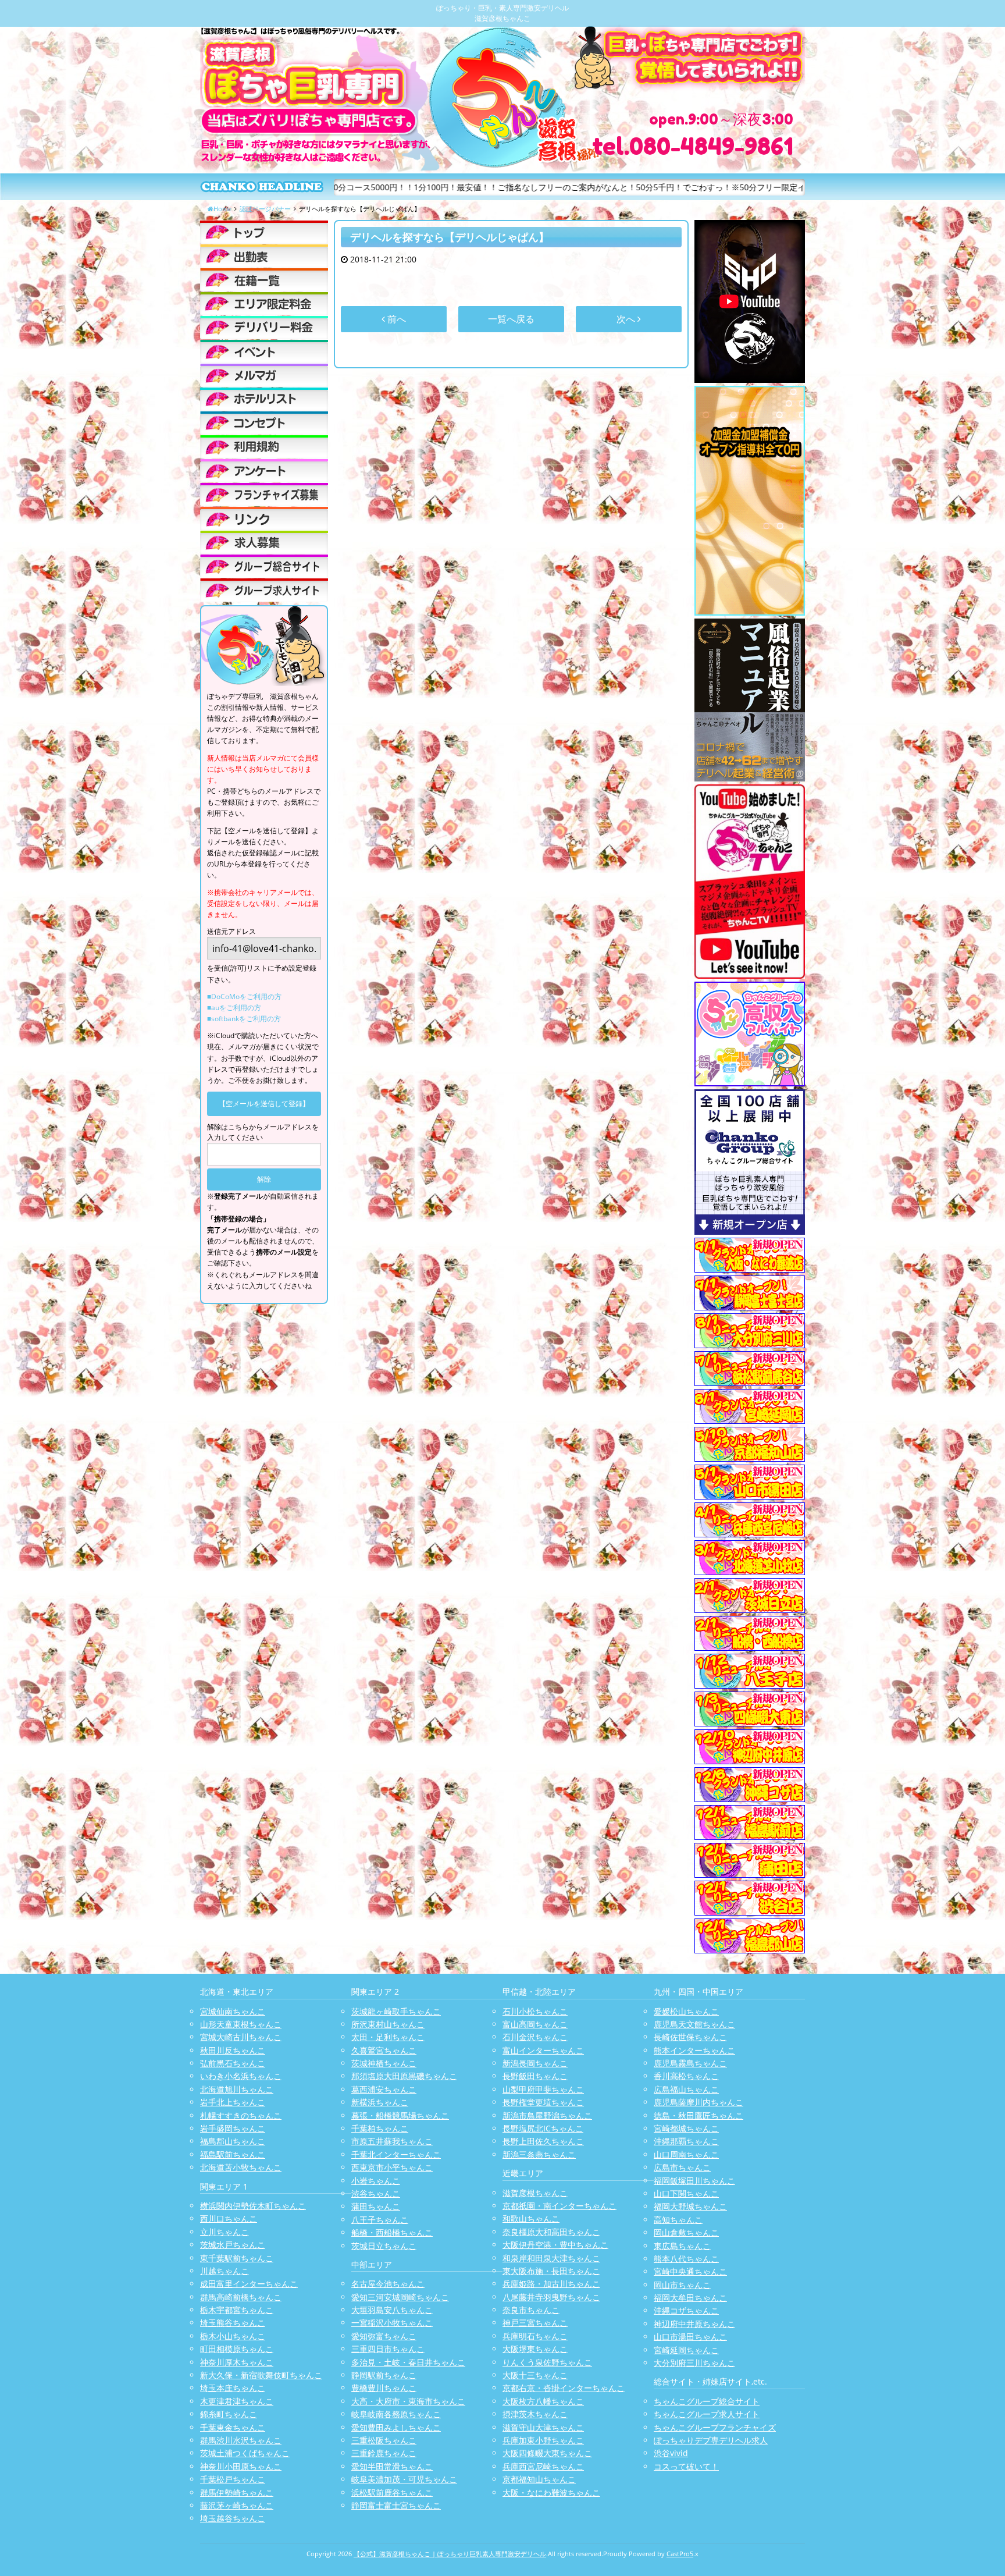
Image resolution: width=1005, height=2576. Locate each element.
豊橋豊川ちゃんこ (384, 2388)
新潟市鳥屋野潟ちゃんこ (547, 2115)
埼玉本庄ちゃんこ (233, 2388)
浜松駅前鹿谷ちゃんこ (392, 2492)
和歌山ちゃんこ (531, 2218)
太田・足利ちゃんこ (388, 2037)
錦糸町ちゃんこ (229, 2414)
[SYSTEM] (264, 304)
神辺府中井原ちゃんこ (694, 2324)
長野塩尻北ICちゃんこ (543, 2128)
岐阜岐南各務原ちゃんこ (396, 2414)
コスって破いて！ (686, 2466)
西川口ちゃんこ (229, 2218)
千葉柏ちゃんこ (380, 2128)
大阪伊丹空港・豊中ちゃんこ (555, 2245)
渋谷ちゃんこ (376, 2193)
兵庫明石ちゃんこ (535, 2336)
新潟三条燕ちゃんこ (539, 2154)
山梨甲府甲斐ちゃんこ (543, 2089)
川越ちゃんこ (224, 2271)
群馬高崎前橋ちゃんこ (241, 2297)
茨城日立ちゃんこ (384, 2246)
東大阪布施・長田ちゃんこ (551, 2271)
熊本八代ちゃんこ (686, 2259)
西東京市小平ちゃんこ (392, 2167)
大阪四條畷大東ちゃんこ (547, 2453)
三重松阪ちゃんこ (384, 2440)
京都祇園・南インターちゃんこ (559, 2206)
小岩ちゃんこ (376, 2181)
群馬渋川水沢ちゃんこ (241, 2440)
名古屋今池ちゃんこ (388, 2284)
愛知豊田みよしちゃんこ (396, 2427)
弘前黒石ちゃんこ (233, 2063)
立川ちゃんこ (224, 2232)
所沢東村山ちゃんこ (388, 2024)
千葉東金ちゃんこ (233, 2427)
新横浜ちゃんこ (380, 2102)
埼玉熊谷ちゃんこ (233, 2323)
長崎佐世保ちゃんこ (690, 2037)
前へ (395, 319)
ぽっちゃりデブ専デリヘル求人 (711, 2440)
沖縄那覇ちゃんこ (686, 2141)
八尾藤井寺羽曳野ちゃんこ (551, 2297)
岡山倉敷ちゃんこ (686, 2232)
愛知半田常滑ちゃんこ (392, 2466)
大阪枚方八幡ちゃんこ (543, 2401)
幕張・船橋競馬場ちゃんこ (400, 2115)
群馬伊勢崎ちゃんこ (237, 2492)
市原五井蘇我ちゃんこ (392, 2141)
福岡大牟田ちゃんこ (690, 2298)
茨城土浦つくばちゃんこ (245, 2453)
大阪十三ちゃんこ (535, 2375)
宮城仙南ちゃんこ (233, 2011)
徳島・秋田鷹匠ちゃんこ (698, 2115)
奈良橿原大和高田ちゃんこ (551, 2232)
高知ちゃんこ (678, 2220)
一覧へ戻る (511, 319)
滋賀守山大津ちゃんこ (543, 2427)
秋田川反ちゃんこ (233, 2050)
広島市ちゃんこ (682, 2167)
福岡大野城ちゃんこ (690, 2206)
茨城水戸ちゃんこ (233, 2245)
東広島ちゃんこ (682, 2246)
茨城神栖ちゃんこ (384, 2063)
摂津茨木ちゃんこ (535, 2414)
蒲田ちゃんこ (376, 2206)
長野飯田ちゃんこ (535, 2076)
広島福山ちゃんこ (686, 2089)
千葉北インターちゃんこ (396, 2154)
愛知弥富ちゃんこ (384, 2336)
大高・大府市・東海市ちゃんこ (408, 2401)
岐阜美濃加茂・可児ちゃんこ (404, 2479)
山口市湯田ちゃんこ (690, 2337)
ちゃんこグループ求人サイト (707, 2414)
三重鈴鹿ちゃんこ (384, 2453)
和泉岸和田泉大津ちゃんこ (551, 2258)
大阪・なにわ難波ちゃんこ (551, 2492)
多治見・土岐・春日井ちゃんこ (408, 2362)
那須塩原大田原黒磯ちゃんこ (404, 2076)
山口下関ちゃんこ (686, 2193)
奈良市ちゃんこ (531, 2310)
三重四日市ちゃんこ (388, 2349)
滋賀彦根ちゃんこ (535, 2193)
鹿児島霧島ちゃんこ (690, 2063)
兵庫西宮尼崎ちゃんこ (543, 2466)
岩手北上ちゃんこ (233, 2102)
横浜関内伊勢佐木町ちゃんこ (253, 2206)
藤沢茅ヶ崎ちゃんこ (237, 2505)
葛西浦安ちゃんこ (384, 2089)
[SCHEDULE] (264, 256)
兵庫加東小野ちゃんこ (543, 2440)
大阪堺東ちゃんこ (535, 2349)
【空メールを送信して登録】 (264, 1104)
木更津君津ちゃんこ (237, 2401)
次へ (627, 319)
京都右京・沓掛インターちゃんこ (564, 2388)
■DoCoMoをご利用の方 (244, 996)
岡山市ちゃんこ (682, 2285)
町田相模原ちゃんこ (237, 2349)
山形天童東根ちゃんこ (241, 2024)
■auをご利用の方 (234, 1008)
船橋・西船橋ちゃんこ (392, 2232)
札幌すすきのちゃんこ (241, 2115)
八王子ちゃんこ (380, 2220)
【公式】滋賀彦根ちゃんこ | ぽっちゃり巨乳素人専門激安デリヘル (450, 2554)
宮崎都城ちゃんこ (686, 2128)
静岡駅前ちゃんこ (384, 2375)
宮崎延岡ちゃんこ (686, 2350)
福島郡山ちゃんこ (233, 2141)
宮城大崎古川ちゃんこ (241, 2037)
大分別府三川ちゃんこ (694, 2363)
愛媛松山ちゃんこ (686, 2011)
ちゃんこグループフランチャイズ (715, 2427)
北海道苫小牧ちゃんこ (241, 2167)
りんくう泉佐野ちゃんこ (547, 2362)
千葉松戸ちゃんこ (233, 2479)
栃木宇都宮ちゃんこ (237, 2310)
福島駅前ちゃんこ (233, 2154)
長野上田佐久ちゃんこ (543, 2141)
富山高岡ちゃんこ (535, 2024)
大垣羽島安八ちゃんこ (392, 2310)
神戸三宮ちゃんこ (535, 2323)
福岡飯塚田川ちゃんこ (694, 2181)
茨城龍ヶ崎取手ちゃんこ (396, 2011)
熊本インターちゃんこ (694, 2050)
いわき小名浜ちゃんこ (241, 2076)
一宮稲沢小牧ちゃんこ (392, 2323)
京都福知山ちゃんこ (539, 2479)
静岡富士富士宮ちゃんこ (396, 2505)
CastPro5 (680, 2554)
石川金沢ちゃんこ (535, 2037)
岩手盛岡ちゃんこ (233, 2128)
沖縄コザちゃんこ (686, 2310)
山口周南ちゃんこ (686, 2154)
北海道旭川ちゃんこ (237, 2089)
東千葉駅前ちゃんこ (237, 2258)
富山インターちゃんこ (543, 2050)
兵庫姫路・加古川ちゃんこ (551, 2284)
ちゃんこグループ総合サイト (707, 2401)
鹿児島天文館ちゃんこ (694, 2024)
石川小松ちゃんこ (535, 2011)
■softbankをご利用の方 (244, 1019)
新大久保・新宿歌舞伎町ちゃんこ (261, 2375)
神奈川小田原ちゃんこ (241, 2466)
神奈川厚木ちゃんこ (237, 2362)
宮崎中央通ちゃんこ (690, 2271)
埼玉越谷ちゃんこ (233, 2518)
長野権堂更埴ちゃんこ (543, 2102)
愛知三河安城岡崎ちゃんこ (400, 2297)
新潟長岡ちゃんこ (535, 2063)
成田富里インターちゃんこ (249, 2284)
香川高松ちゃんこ (686, 2076)
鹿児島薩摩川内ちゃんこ (698, 2102)
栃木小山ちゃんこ (233, 2336)
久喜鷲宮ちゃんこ (384, 2050)
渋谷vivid (671, 2453)
